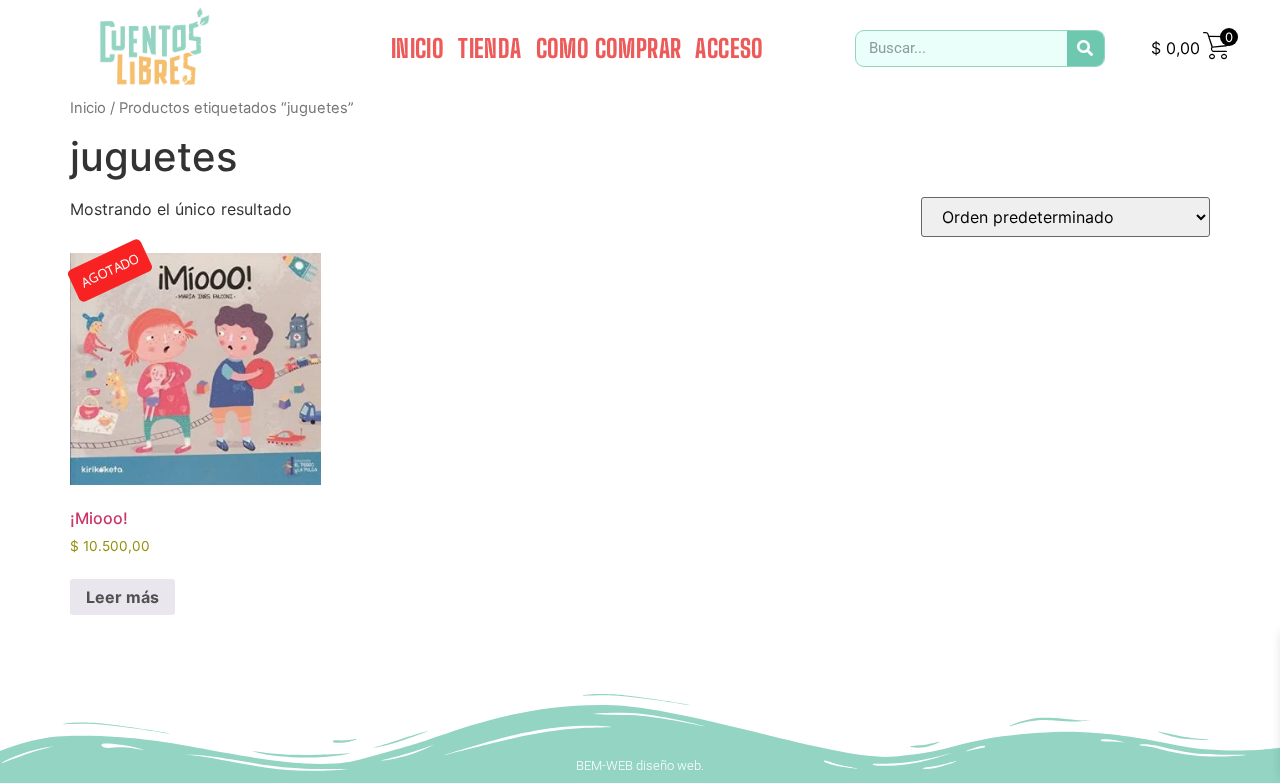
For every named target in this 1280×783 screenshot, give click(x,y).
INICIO (417, 48)
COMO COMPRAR (609, 48)
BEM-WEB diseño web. (640, 765)
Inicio (88, 108)
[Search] (1085, 48)
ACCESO (729, 48)
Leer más (122, 597)
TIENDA (489, 48)
